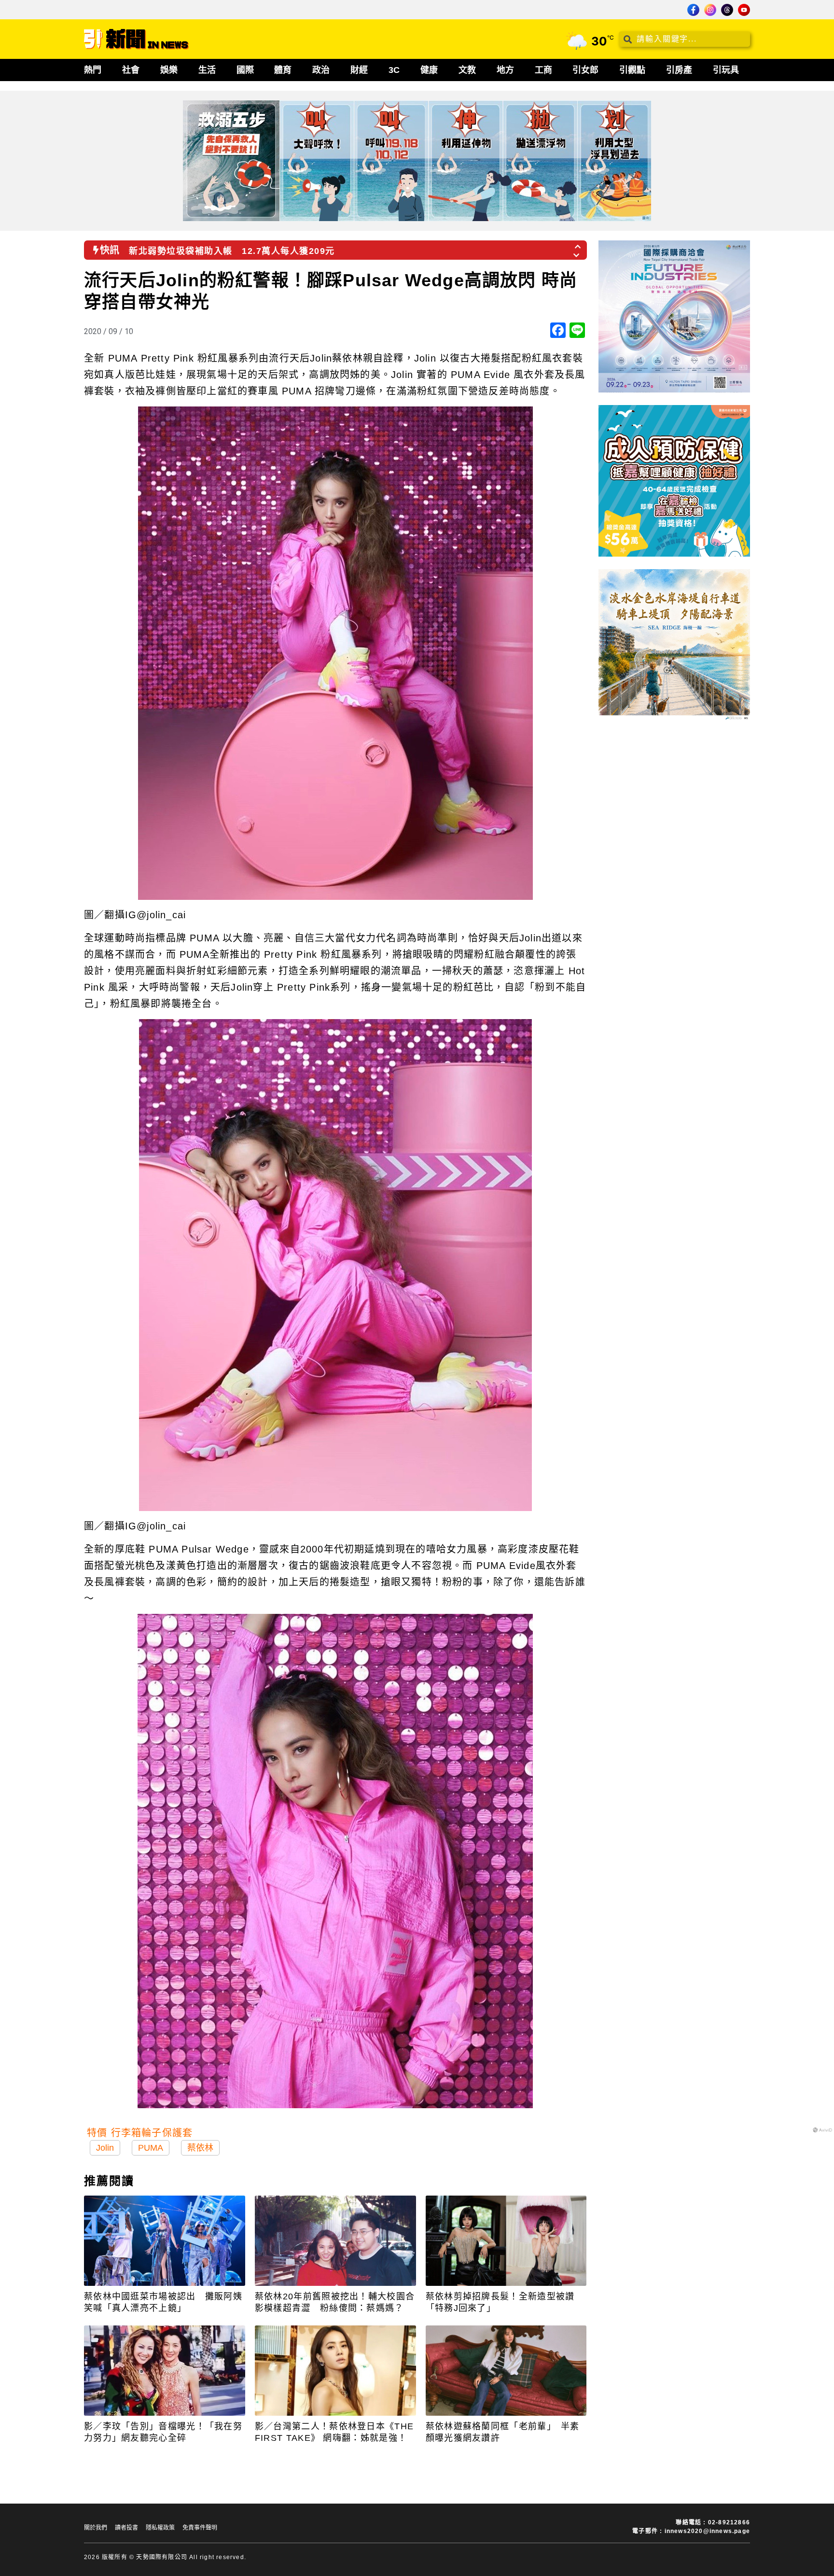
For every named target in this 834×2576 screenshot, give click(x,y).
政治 (321, 70)
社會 (131, 70)
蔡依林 (200, 2148)
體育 (283, 70)
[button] (578, 244)
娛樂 (169, 70)
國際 (245, 70)
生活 (207, 70)
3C (394, 70)
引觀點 (632, 70)
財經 (359, 70)
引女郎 (585, 70)
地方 (505, 70)
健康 (429, 70)
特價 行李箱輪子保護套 (140, 2133)
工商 (543, 70)
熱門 (93, 70)
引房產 (679, 70)
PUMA (151, 2148)
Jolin (105, 2148)
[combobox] (684, 39)
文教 (467, 70)
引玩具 (726, 70)
